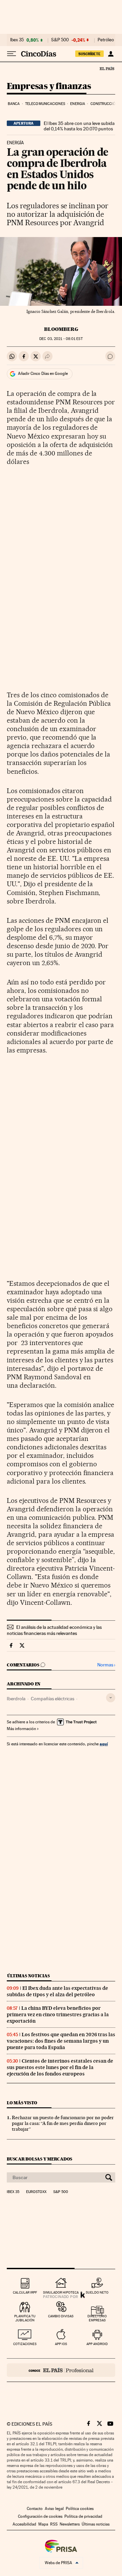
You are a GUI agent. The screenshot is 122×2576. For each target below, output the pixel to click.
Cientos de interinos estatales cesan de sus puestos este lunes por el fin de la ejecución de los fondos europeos (60, 2067)
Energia (78, 104)
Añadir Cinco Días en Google (43, 374)
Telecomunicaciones (45, 104)
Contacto (35, 2509)
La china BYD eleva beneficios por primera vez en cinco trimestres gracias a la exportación (58, 2015)
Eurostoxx (36, 2192)
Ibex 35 (17, 40)
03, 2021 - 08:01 (61, 339)
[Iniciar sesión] (111, 54)
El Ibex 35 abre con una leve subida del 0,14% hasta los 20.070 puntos (79, 126)
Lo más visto (22, 2103)
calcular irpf (25, 2292)
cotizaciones (25, 2344)
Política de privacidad (83, 2516)
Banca (14, 104)
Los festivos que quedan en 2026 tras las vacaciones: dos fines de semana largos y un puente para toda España (61, 2041)
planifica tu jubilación (25, 2318)
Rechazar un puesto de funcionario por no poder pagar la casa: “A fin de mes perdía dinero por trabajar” (63, 2123)
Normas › (106, 1665)
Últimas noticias (28, 1976)
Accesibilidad (24, 2524)
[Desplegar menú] (12, 54)
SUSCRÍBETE (89, 54)
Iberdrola (16, 1699)
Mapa (43, 2524)
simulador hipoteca (61, 2292)
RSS (54, 2524)
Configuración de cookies (40, 2516)
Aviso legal (54, 2509)
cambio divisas (61, 2316)
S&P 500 (60, 40)
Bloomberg (61, 329)
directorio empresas (97, 2318)
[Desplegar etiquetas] (111, 1698)
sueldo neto (97, 2292)
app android (97, 2344)
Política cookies (80, 2509)
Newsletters (70, 2524)
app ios (61, 2344)
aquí (104, 1744)
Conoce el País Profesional (61, 2370)
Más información (21, 1729)
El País (107, 68)
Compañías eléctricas (53, 1699)
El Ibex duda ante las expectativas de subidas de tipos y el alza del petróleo (57, 1991)
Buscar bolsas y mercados (39, 2159)
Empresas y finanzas (49, 87)
